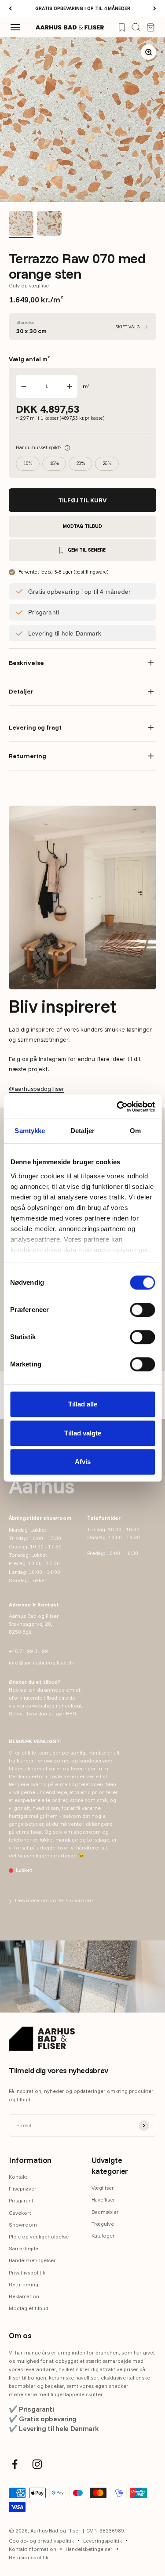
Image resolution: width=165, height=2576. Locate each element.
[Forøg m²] (70, 386)
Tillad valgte (83, 1433)
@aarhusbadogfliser (37, 1089)
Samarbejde (24, 2248)
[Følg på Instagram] (37, 2464)
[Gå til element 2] (49, 225)
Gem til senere (87, 550)
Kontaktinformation (33, 2549)
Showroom (23, 2225)
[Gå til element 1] (21, 225)
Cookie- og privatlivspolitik (41, 2541)
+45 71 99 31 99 (28, 1651)
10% (28, 463)
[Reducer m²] (24, 386)
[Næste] (155, 9)
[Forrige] (10, 9)
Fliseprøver (23, 2189)
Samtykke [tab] (30, 1131)
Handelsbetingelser (32, 2260)
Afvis (83, 1462)
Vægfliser (103, 2188)
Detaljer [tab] (82, 1131)
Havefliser (103, 2200)
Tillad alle (83, 1404)
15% (54, 463)
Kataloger (103, 2236)
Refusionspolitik (29, 2557)
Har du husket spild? (43, 447)
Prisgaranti (22, 2200)
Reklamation (24, 2296)
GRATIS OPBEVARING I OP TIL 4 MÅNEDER (83, 8)
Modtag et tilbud (29, 2308)
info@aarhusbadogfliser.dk (41, 1662)
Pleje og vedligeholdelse (39, 2236)
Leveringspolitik (103, 2541)
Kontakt (18, 2177)
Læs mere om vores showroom (51, 1900)
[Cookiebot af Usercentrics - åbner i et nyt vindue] (117, 1107)
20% (81, 463)
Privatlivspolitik (27, 2273)
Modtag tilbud (82, 526)
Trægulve (103, 2224)
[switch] (142, 1310)
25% (107, 463)
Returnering (24, 2284)
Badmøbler (105, 2212)
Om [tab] (135, 1131)
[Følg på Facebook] (15, 2464)
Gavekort (20, 2213)
